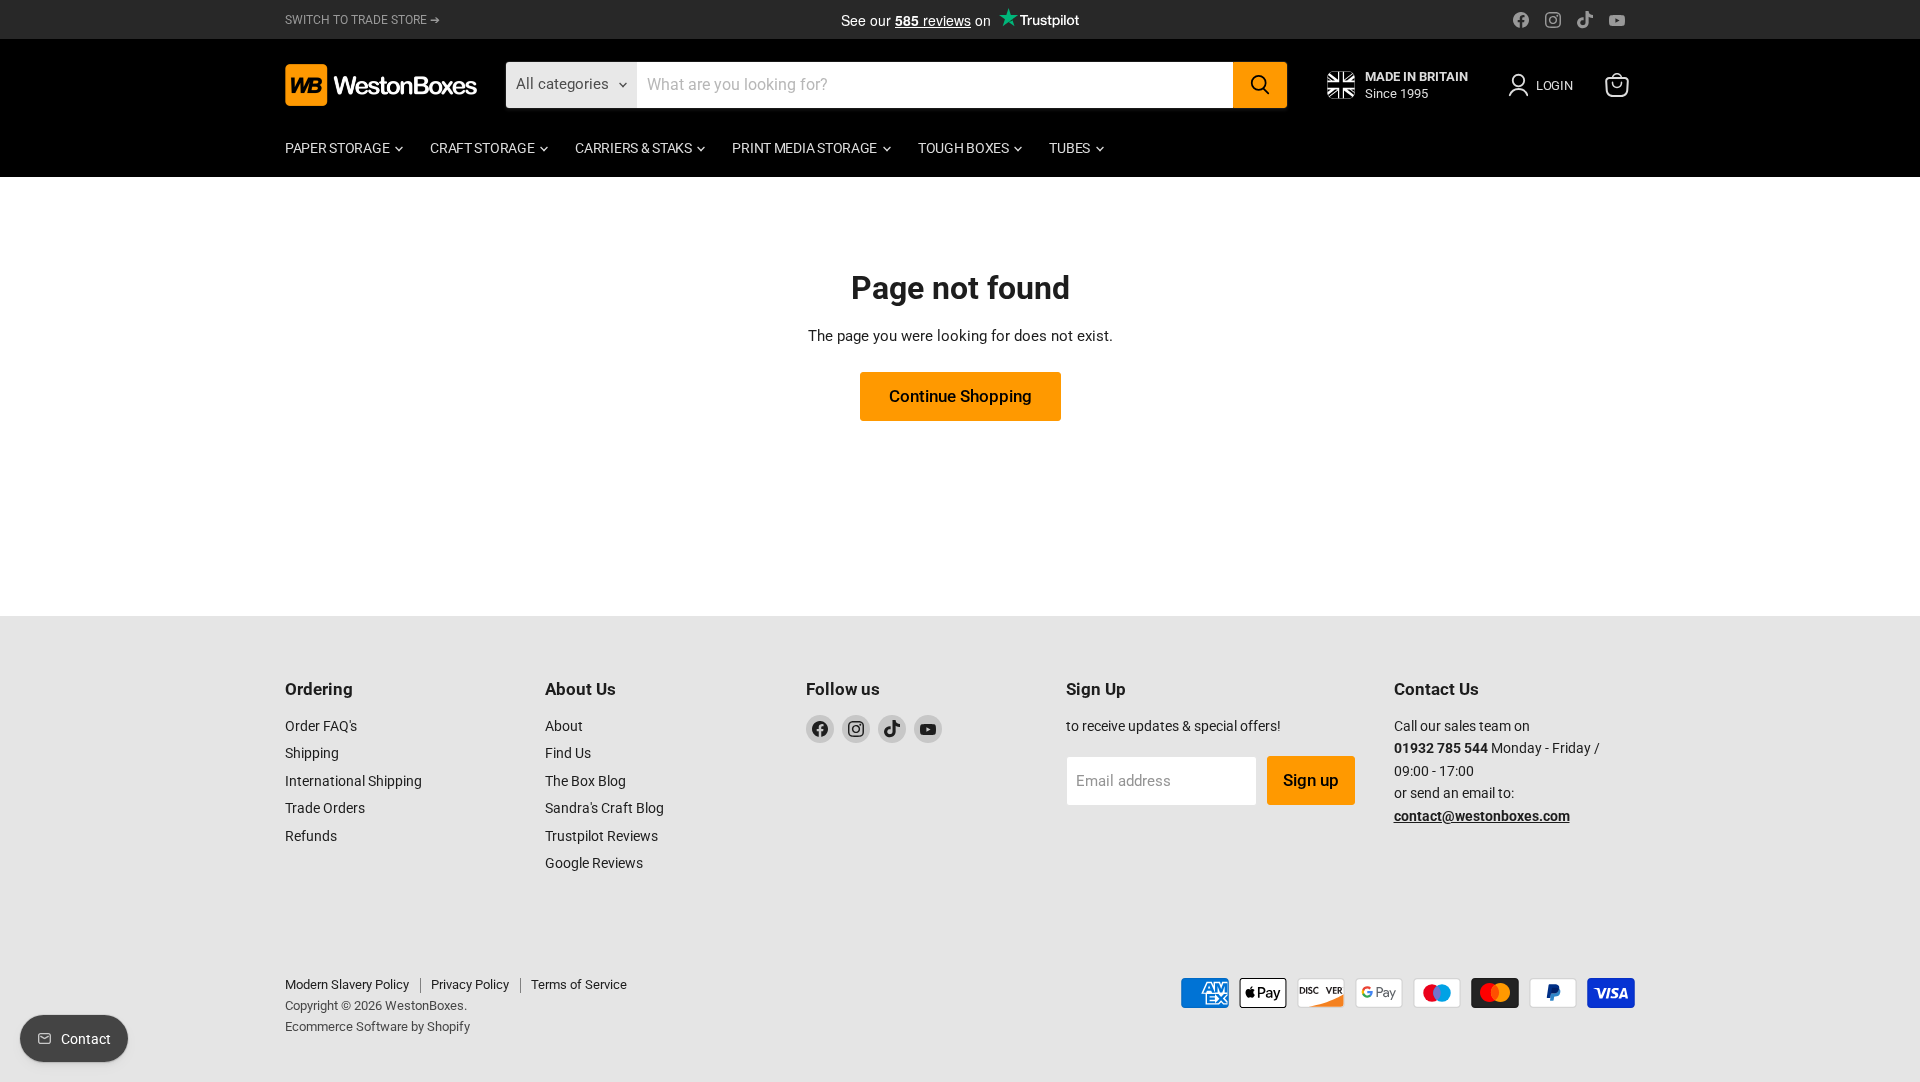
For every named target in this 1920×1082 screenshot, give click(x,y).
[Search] (1260, 85)
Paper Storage (338, 148)
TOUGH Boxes (965, 148)
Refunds (311, 836)
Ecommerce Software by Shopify (377, 1026)
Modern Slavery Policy (347, 984)
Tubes (1070, 148)
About (564, 726)
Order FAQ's (321, 726)
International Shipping (353, 781)
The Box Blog (585, 781)
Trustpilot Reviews (601, 836)
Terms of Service (579, 984)
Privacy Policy (470, 984)
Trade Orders (325, 808)
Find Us (568, 753)
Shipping (312, 753)
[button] (1544, 85)
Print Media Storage (805, 148)
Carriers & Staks (634, 148)
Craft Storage (483, 148)
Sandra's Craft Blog (604, 808)
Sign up (1311, 780)
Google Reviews (594, 863)
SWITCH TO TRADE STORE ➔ (362, 20)
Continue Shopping (960, 396)
